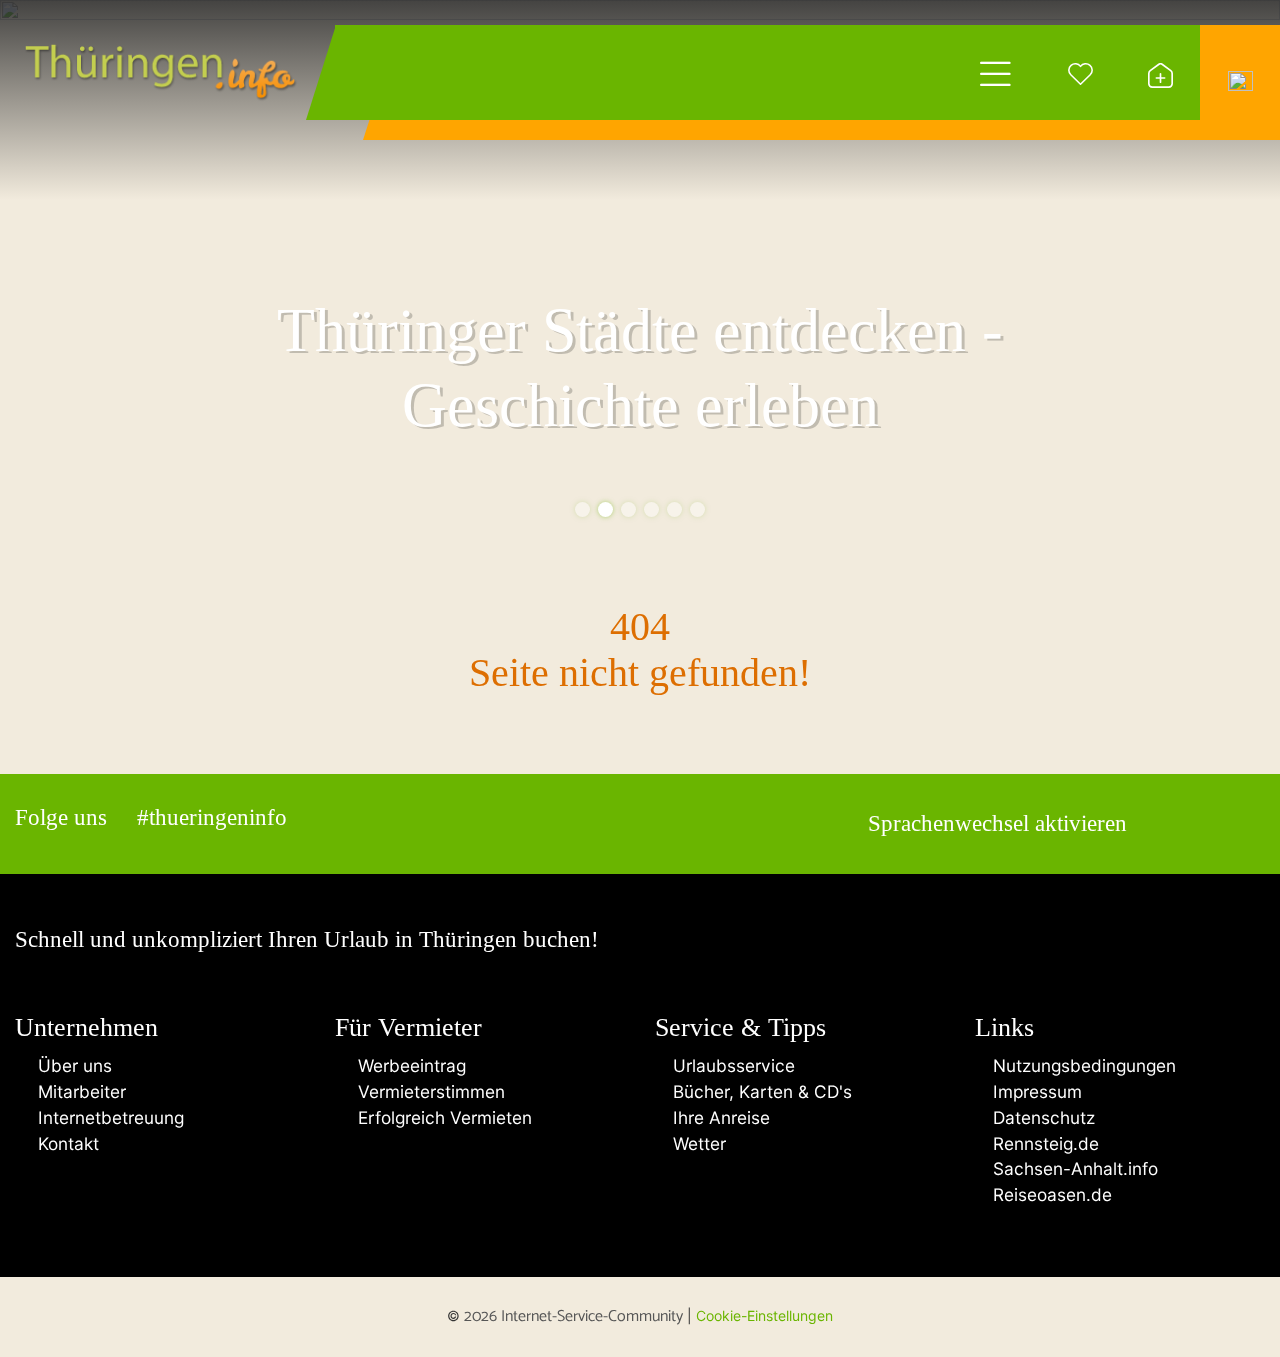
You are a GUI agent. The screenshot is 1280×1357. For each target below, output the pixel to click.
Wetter (697, 1143)
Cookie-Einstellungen (764, 1315)
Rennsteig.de (1043, 1143)
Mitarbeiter (77, 1091)
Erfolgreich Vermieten (440, 1117)
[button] (582, 509)
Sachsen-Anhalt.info (1073, 1168)
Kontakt (63, 1143)
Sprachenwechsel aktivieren (997, 823)
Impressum (1035, 1091)
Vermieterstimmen (426, 1091)
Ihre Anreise (719, 1117)
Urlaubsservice (731, 1065)
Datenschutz (1041, 1117)
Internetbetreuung (106, 1117)
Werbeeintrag (407, 1065)
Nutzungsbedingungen (1082, 1065)
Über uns (70, 1065)
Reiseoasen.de (1050, 1194)
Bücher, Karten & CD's (760, 1091)
